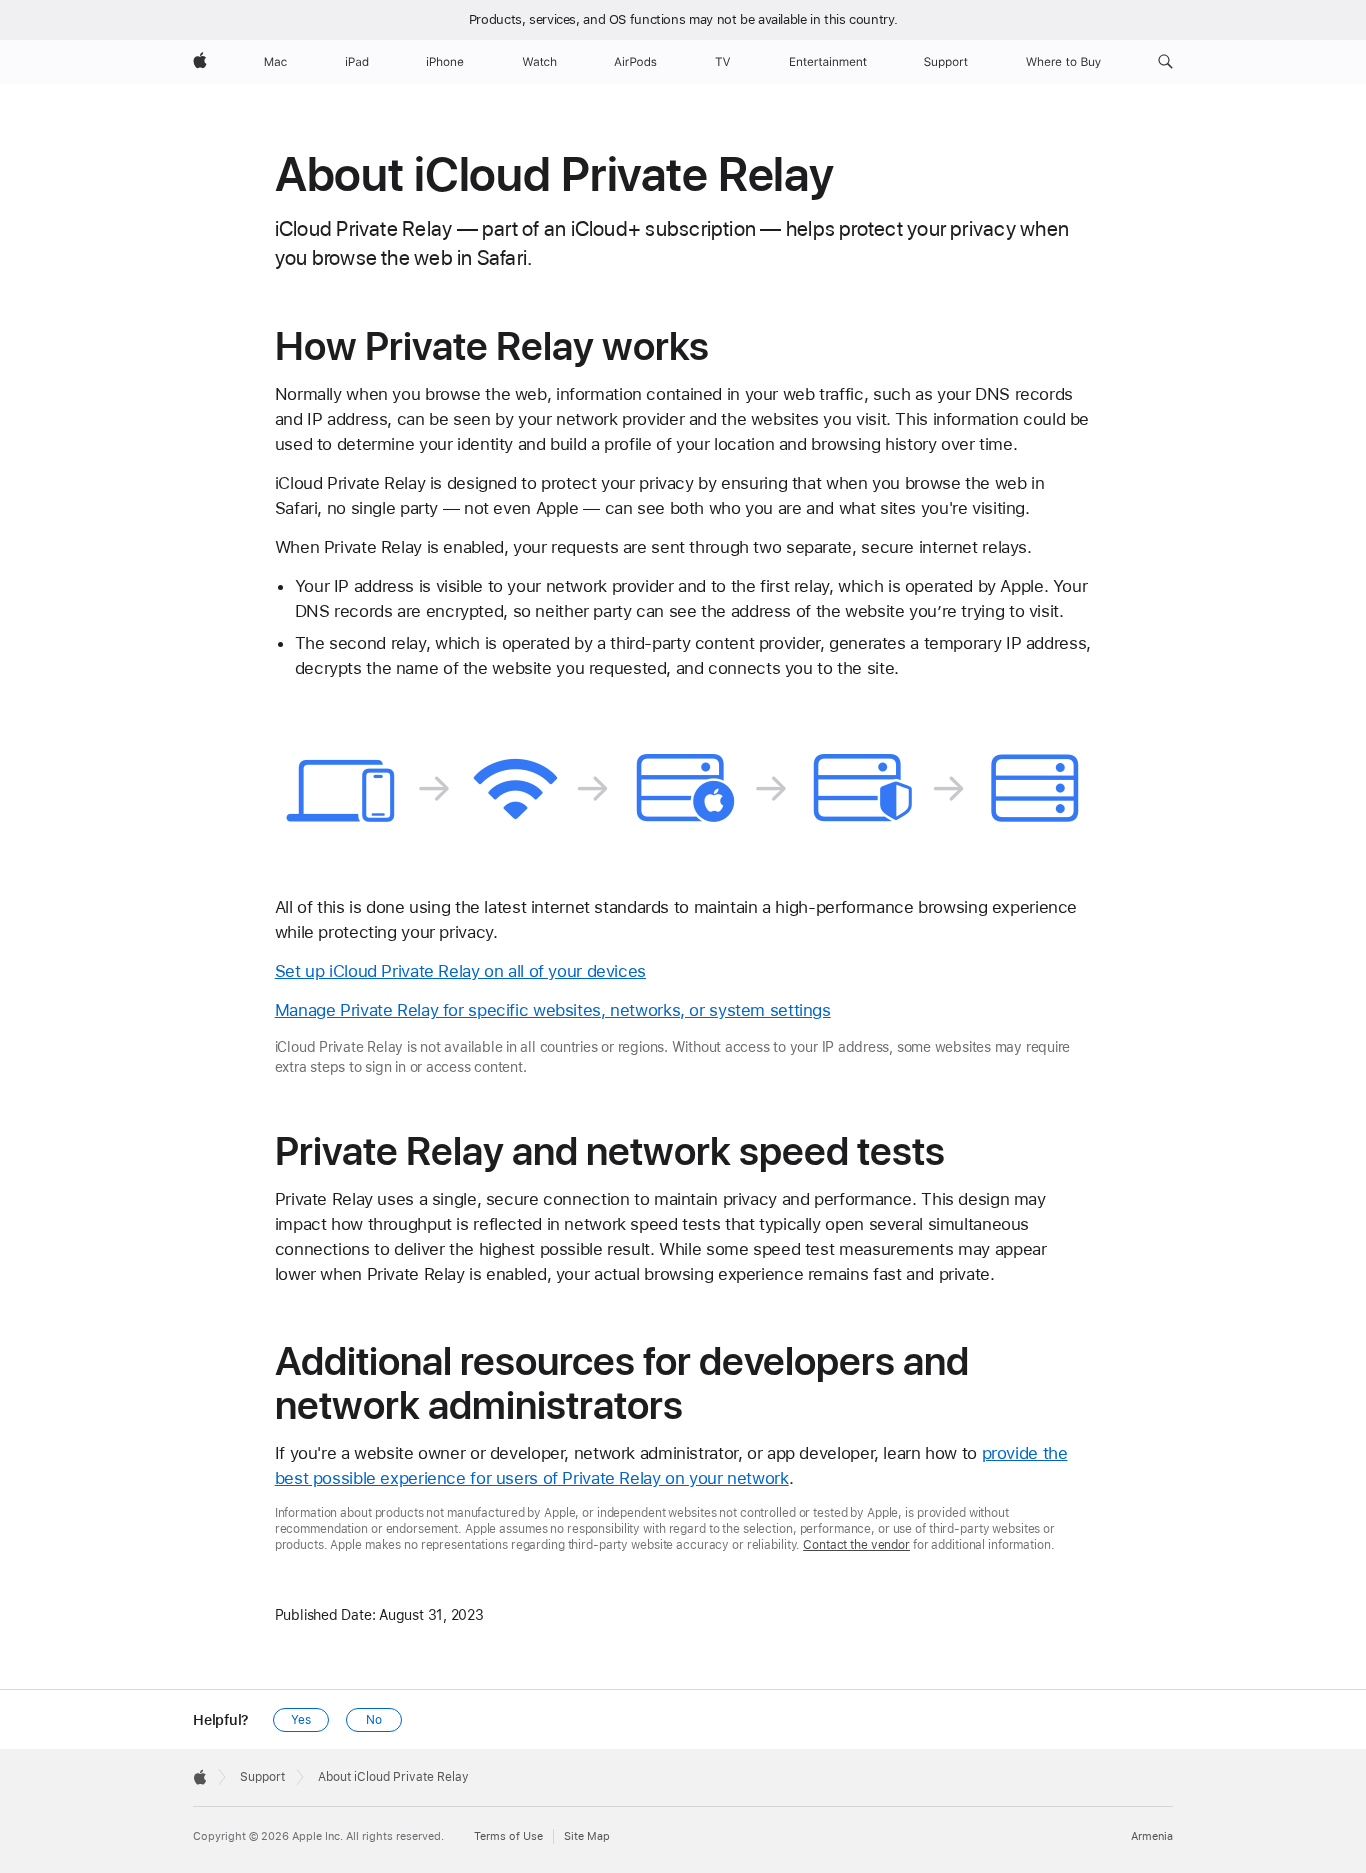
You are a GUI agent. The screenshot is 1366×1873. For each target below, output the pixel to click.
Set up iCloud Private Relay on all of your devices (460, 971)
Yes (301, 1720)
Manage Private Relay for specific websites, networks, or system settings (553, 1010)
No (374, 1720)
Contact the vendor (856, 1545)
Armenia (1152, 1836)
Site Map (587, 1836)
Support (262, 1777)
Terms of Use (508, 1836)
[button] (1165, 62)
